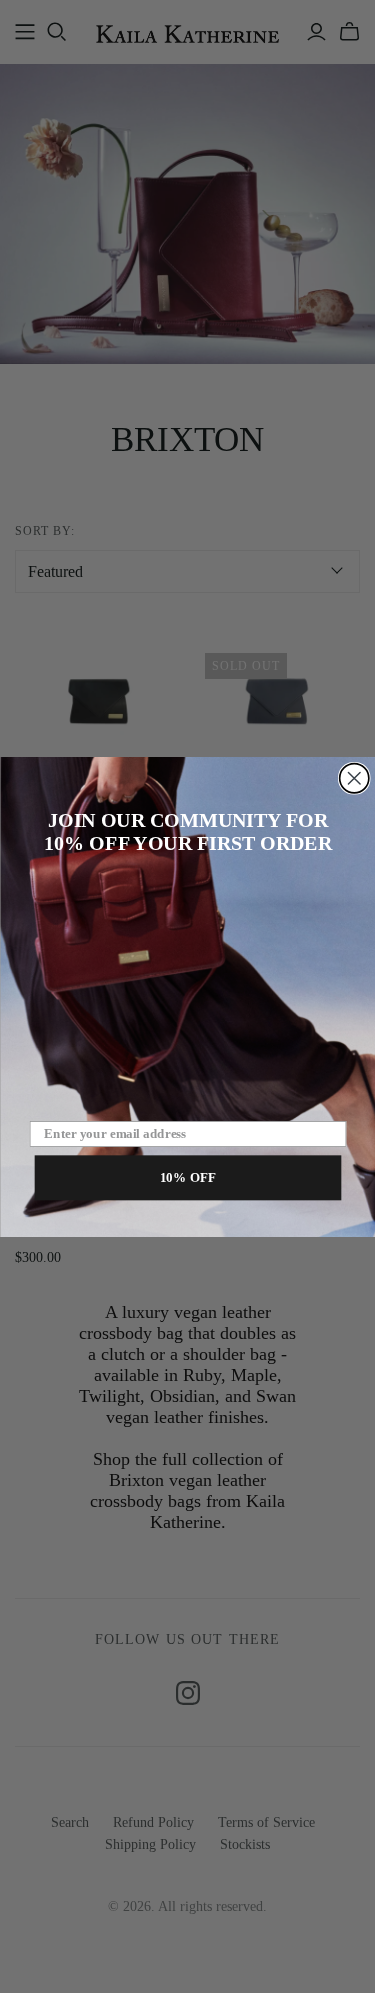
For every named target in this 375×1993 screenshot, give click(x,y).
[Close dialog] (353, 777)
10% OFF (187, 1176)
